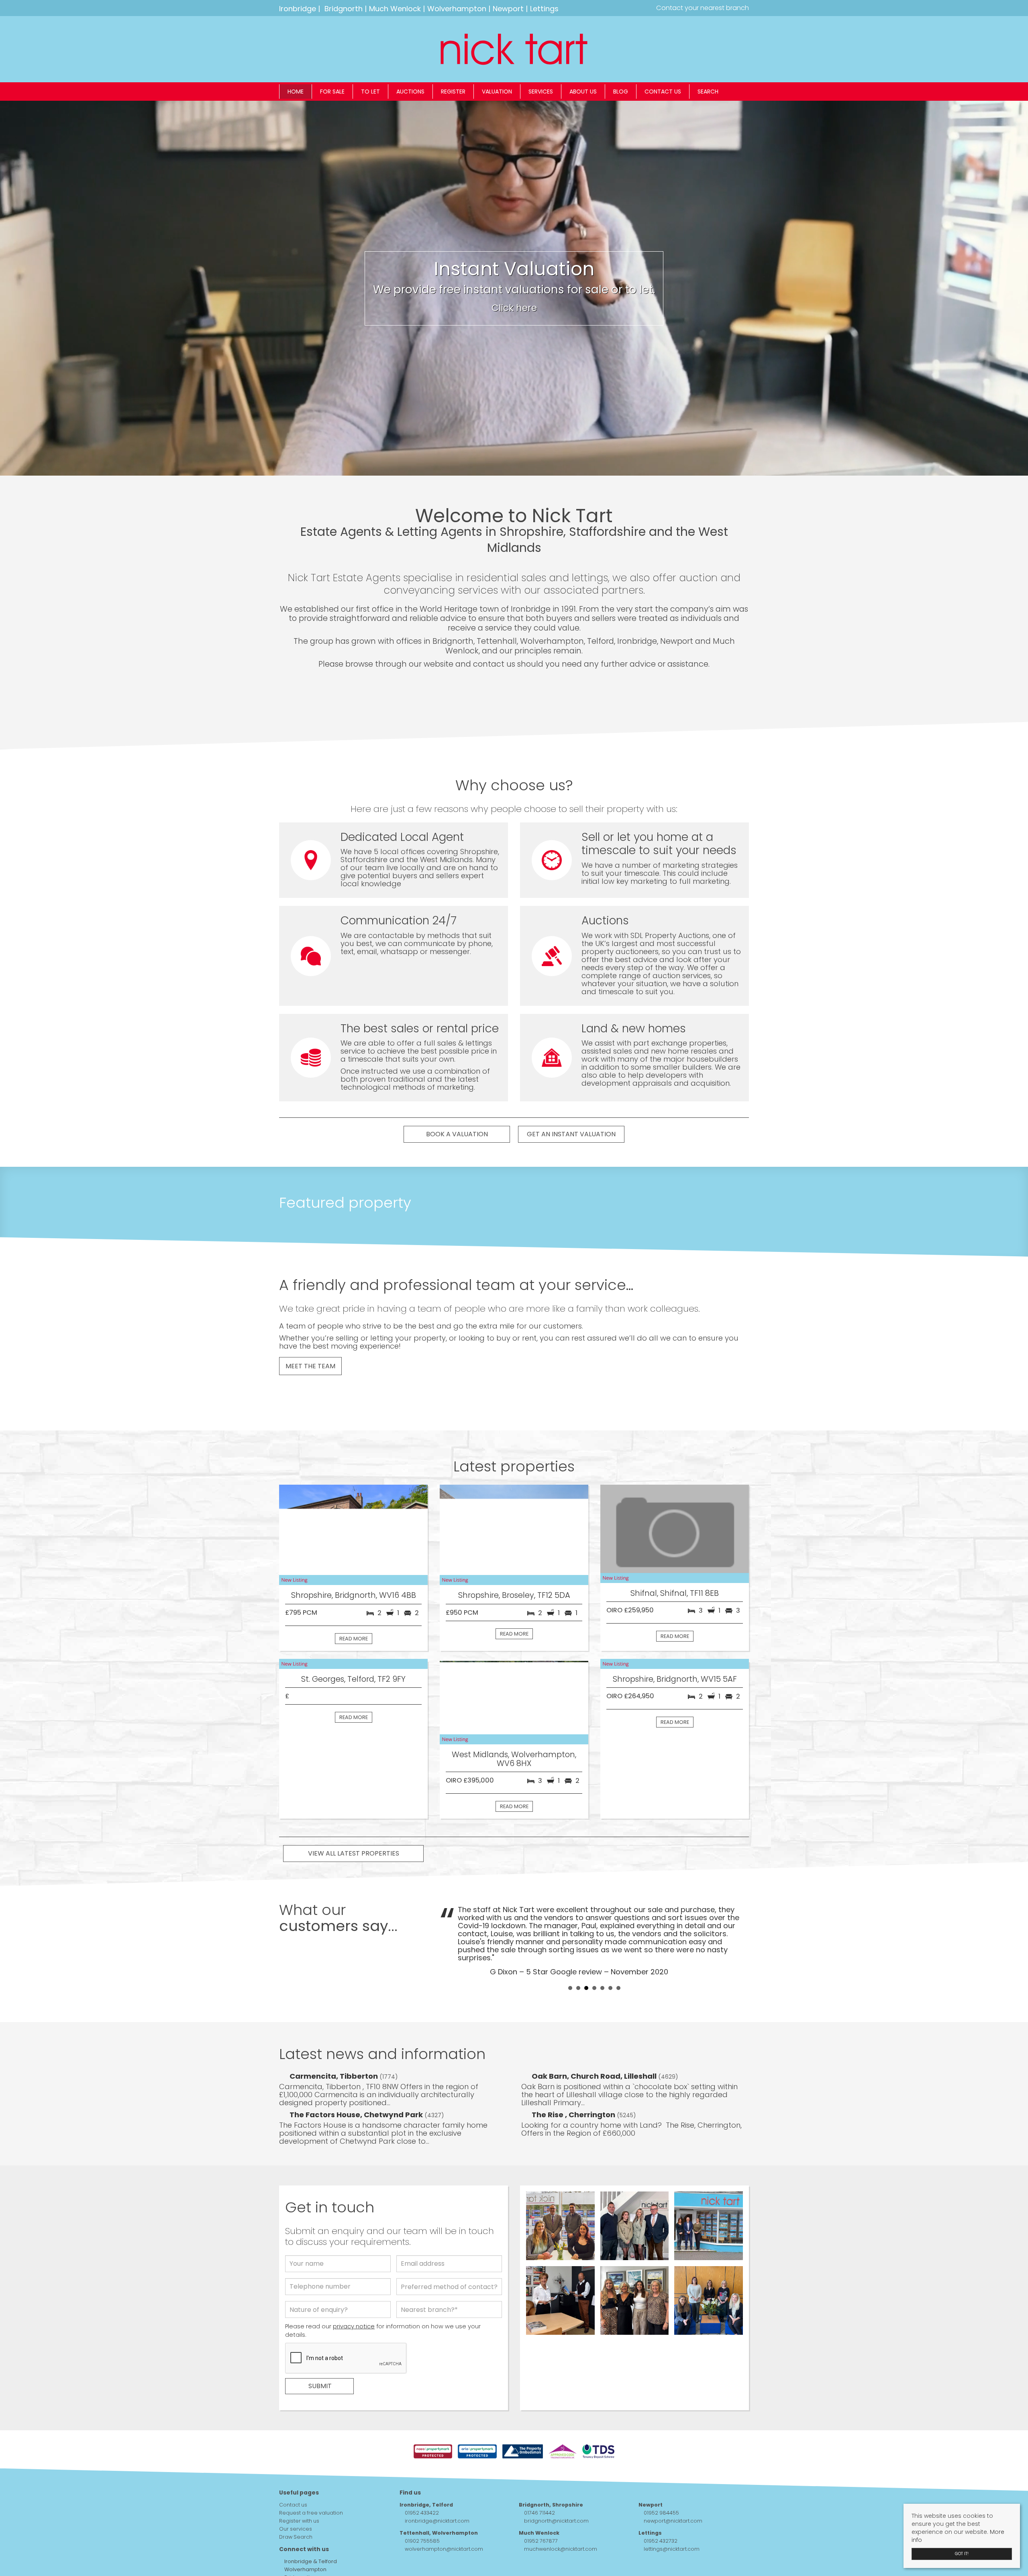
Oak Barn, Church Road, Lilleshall (595, 2052)
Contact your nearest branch (702, 8)
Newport (508, 9)
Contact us (663, 92)
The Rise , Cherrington (574, 2091)
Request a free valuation (311, 2489)
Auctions (410, 92)
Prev (450, 1932)
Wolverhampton (457, 9)
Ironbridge (298, 9)
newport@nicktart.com (673, 2497)
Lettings (544, 9)
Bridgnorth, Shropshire (551, 2481)
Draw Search (296, 2513)
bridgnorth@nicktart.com (556, 2497)
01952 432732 (661, 2517)
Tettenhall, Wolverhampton (439, 2509)
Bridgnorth (344, 9)
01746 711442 (539, 2489)
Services (541, 92)
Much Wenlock (395, 9)
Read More (354, 1639)
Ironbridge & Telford (310, 2537)
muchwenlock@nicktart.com (561, 2525)
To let (370, 92)
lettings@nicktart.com (672, 2525)
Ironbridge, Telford (426, 2481)
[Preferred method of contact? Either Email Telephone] (449, 2265)
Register (453, 92)
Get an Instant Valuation (571, 1134)
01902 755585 (422, 2517)
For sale (332, 92)
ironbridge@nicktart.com (437, 2497)
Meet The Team (310, 1366)
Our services (296, 2505)
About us (583, 92)
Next (738, 1932)
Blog (621, 92)
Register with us (299, 2497)
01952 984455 (661, 2489)
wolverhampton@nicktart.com (444, 2525)
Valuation (497, 92)
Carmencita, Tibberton (335, 2052)
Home (296, 92)
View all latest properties (354, 1861)
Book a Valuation (457, 1134)
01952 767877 (541, 2517)
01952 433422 (422, 2489)
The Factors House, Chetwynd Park (357, 2091)
